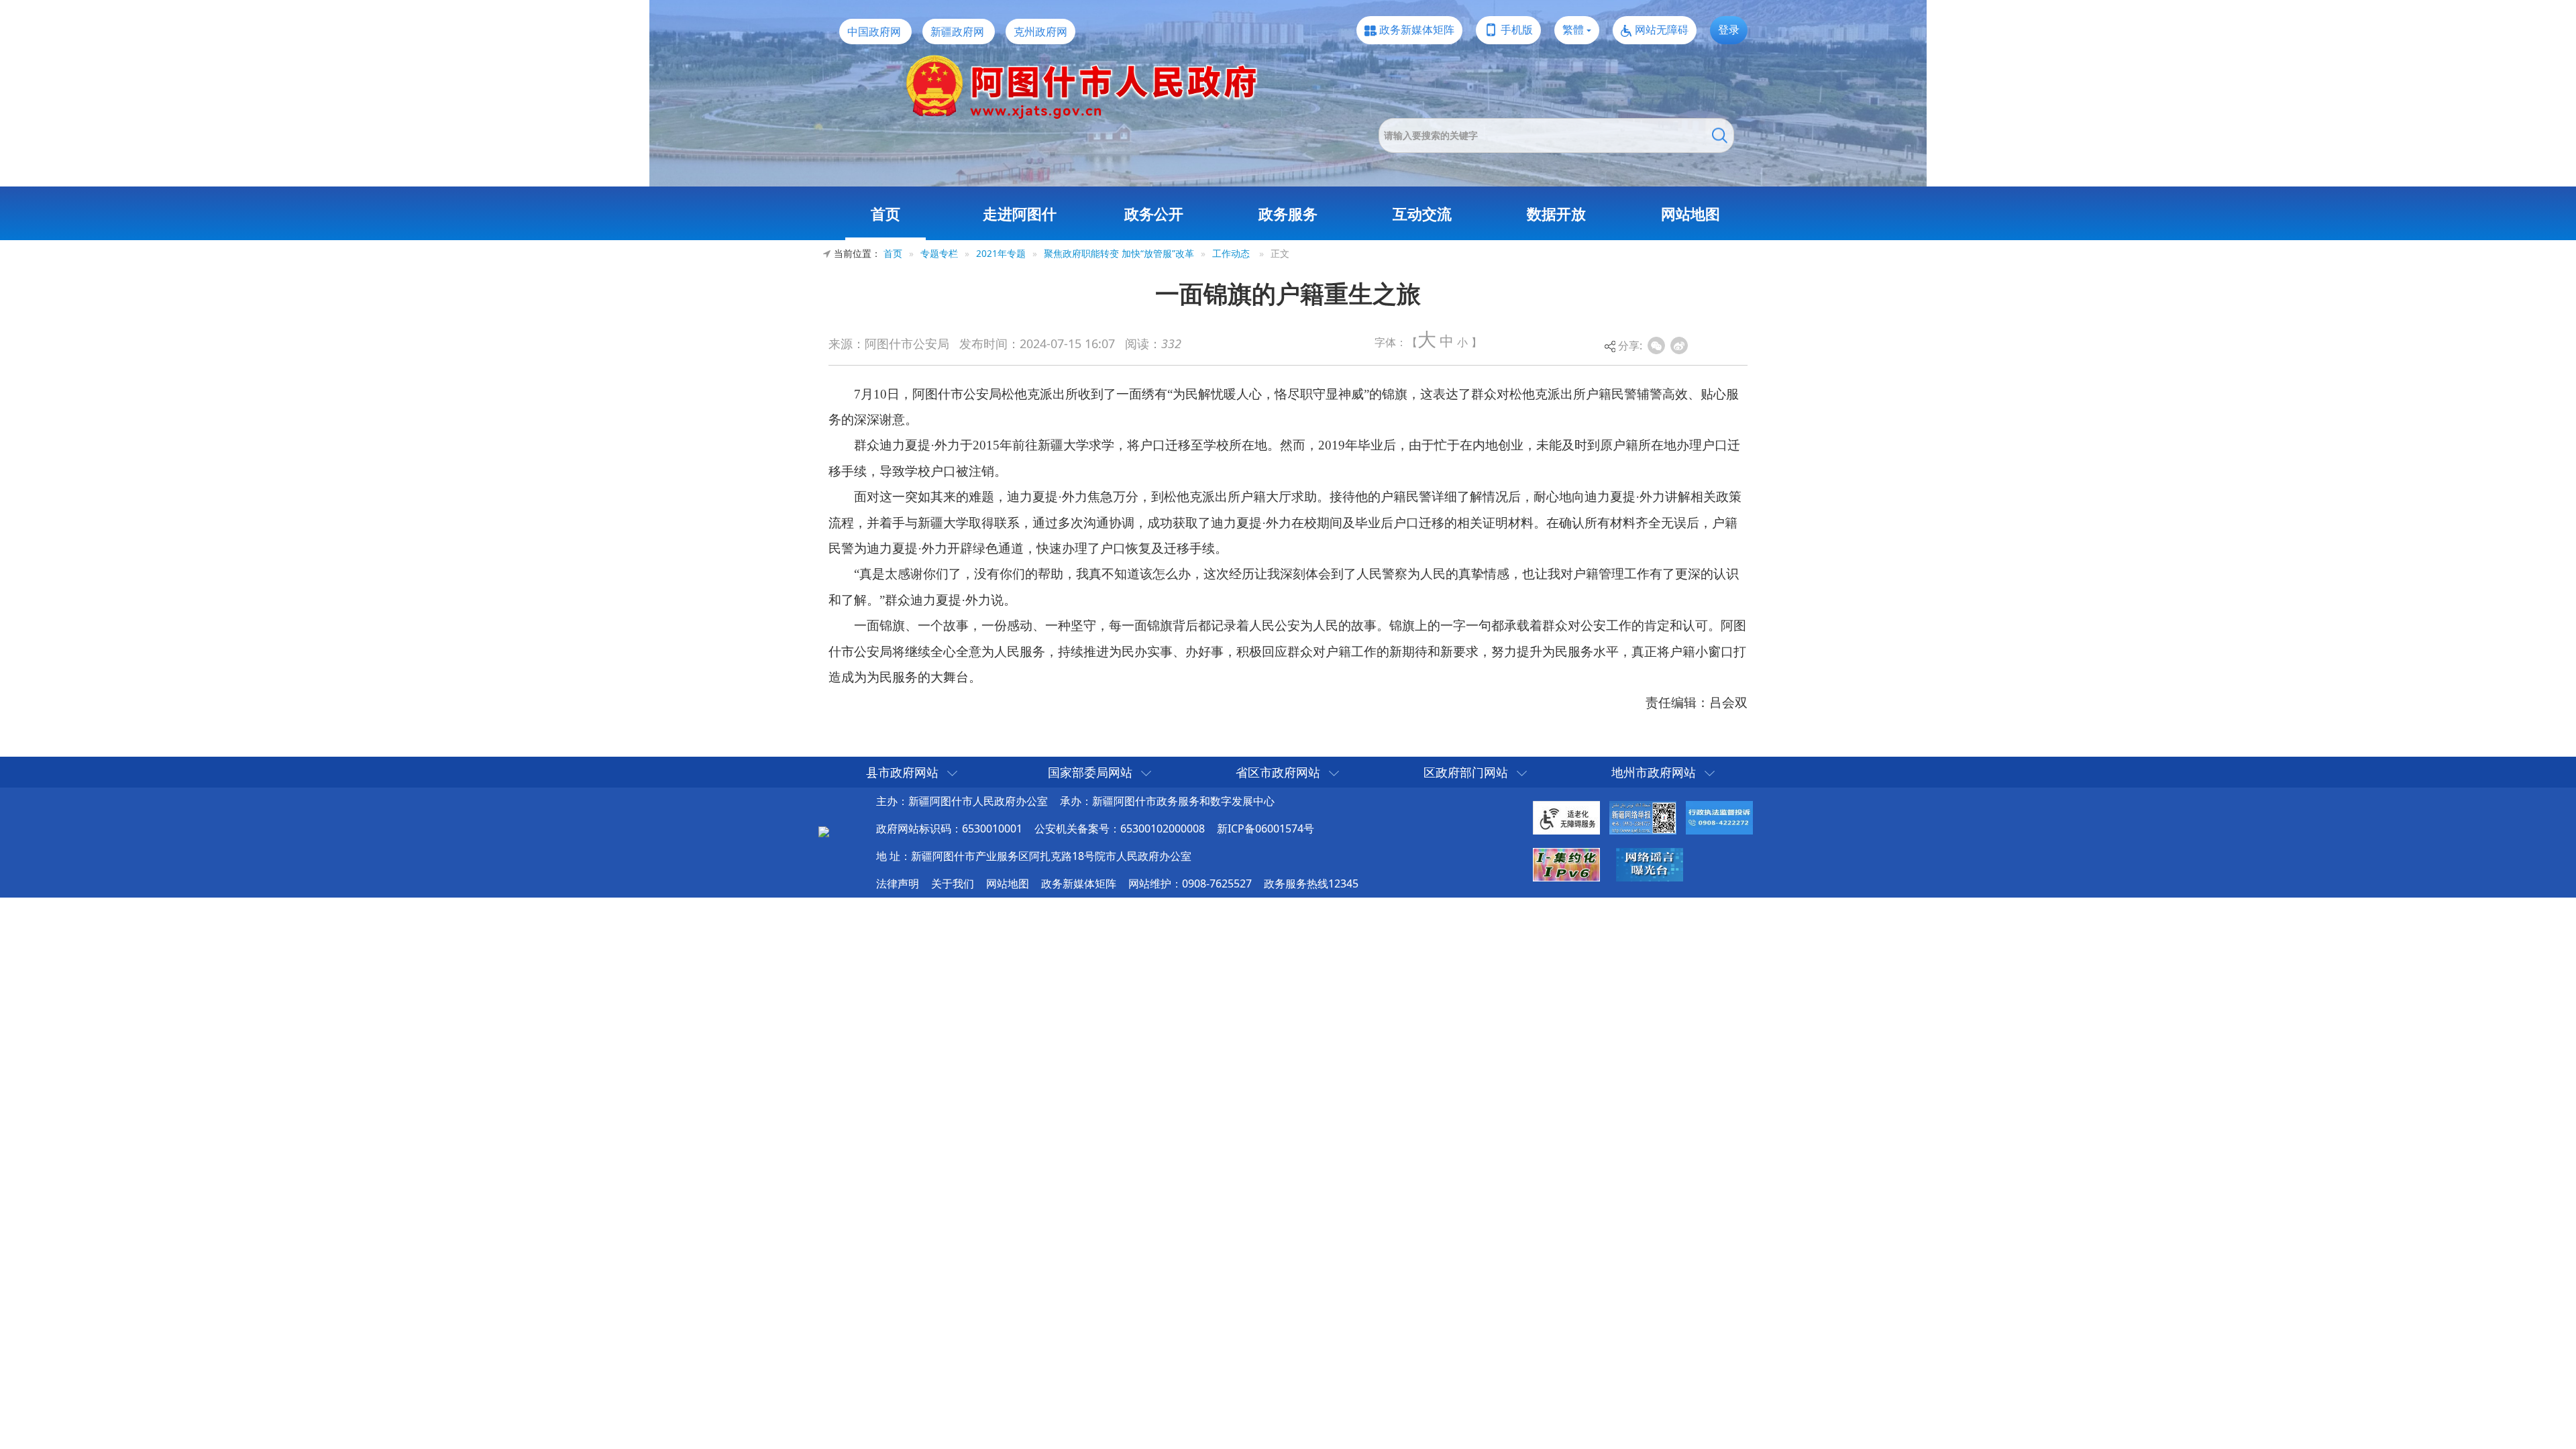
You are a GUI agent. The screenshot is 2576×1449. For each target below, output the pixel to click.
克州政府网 (1040, 32)
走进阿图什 (1020, 213)
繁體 (1573, 30)
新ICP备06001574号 (1266, 828)
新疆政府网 (957, 32)
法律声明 (898, 883)
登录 (1729, 30)
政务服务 (1288, 213)
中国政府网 (874, 32)
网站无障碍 (1662, 30)
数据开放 (1556, 213)
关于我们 (953, 883)
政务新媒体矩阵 (1417, 30)
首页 (885, 213)
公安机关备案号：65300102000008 (1120, 828)
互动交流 (1422, 213)
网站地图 (1690, 213)
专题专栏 (939, 253)
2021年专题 (1001, 253)
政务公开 (1154, 213)
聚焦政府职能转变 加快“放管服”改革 (1119, 253)
